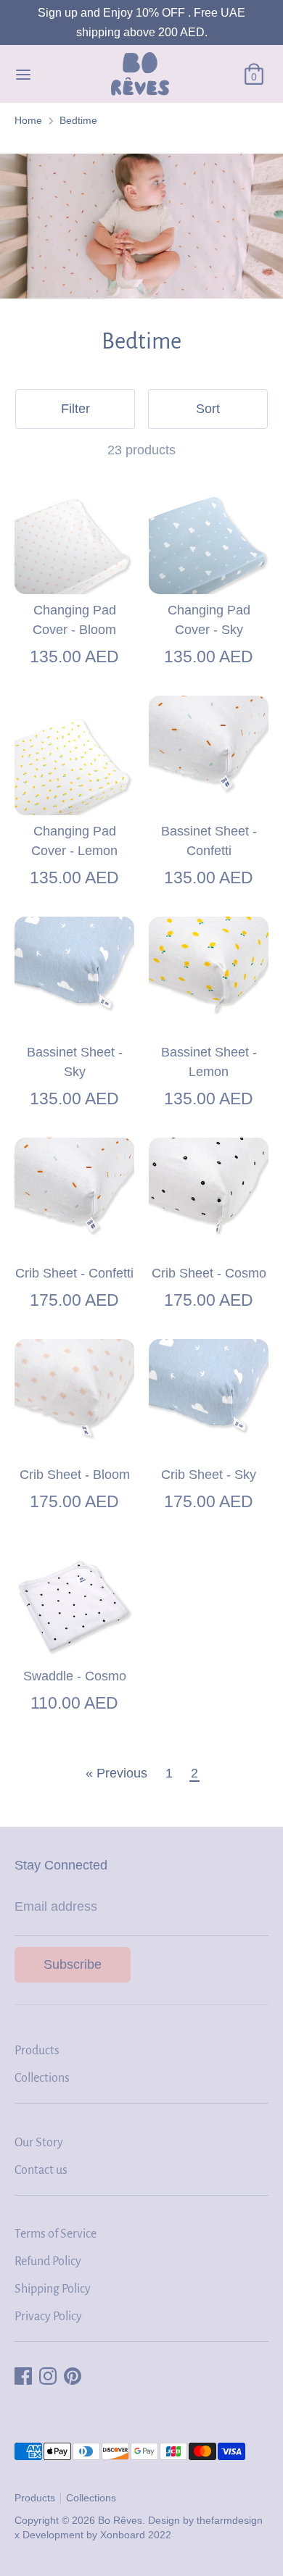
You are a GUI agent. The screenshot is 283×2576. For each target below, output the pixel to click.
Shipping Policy (53, 2289)
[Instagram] (48, 2376)
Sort (208, 409)
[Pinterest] (73, 2376)
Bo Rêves (120, 2521)
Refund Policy (48, 2262)
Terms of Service (56, 2234)
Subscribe (73, 1964)
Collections (42, 2078)
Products (37, 2051)
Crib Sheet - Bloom (75, 1475)
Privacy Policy (48, 2317)
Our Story (39, 2143)
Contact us (41, 2170)
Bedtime (78, 121)
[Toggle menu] (23, 74)
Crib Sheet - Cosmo (209, 1273)
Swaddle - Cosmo (75, 1676)
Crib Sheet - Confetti (74, 1273)
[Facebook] (23, 2376)
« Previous (116, 1773)
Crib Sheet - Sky (209, 1475)
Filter (75, 409)
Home (28, 121)
